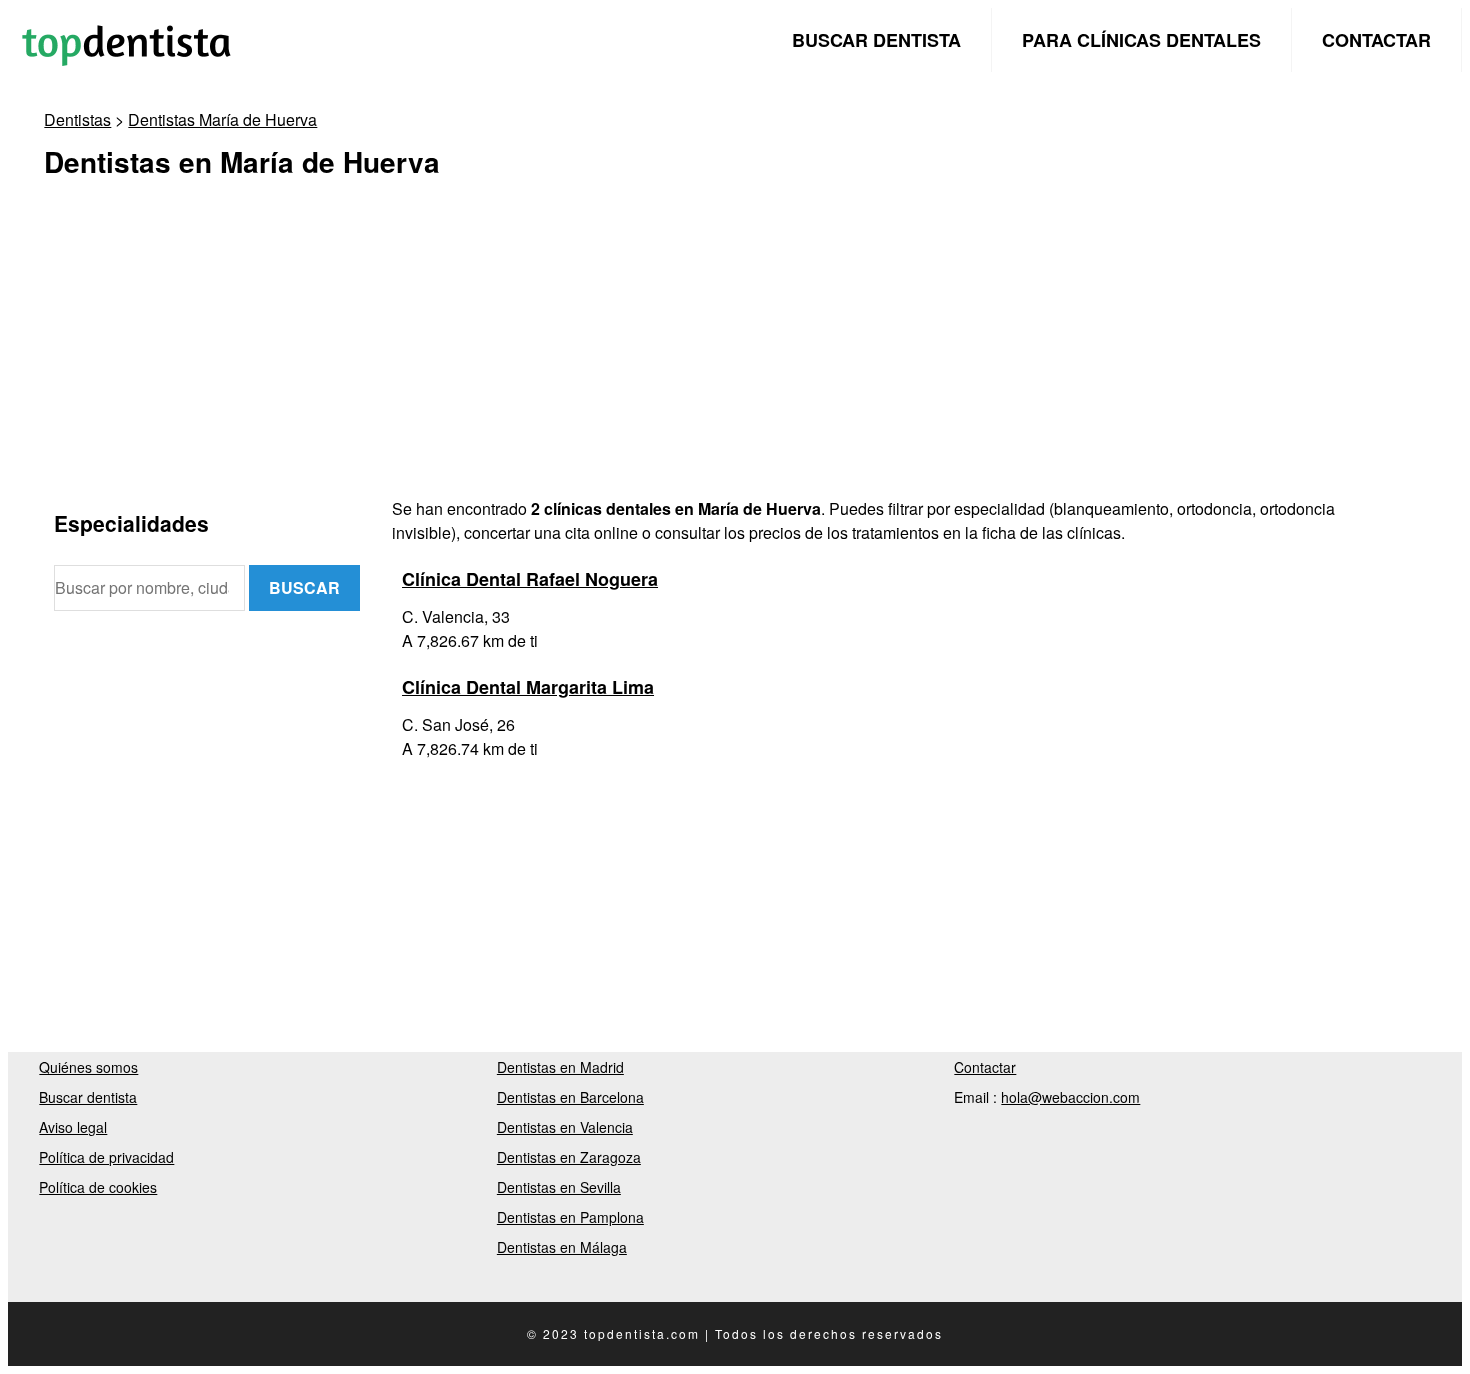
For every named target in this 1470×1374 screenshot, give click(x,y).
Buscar (304, 587)
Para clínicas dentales (1141, 40)
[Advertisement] (654, 357)
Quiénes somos (88, 1067)
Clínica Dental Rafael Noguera (530, 579)
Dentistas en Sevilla (559, 1187)
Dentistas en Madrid (560, 1067)
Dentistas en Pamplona (570, 1217)
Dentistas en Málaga (562, 1247)
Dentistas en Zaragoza (569, 1157)
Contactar (1376, 40)
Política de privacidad (106, 1157)
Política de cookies (98, 1187)
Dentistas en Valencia (565, 1127)
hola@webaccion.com (1070, 1097)
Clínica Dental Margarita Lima (528, 687)
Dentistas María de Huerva (222, 119)
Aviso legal (73, 1127)
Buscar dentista (876, 40)
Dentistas (77, 119)
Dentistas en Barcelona (570, 1097)
